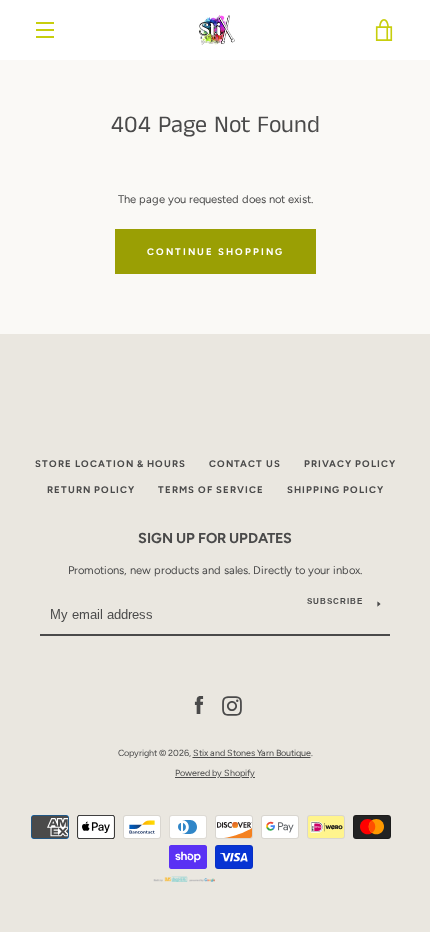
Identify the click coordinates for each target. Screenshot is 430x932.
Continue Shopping (215, 251)
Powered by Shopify (215, 772)
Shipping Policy (335, 489)
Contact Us (245, 463)
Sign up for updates (215, 538)
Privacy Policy (350, 463)
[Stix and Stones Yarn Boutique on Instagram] (232, 705)
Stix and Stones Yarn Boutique (252, 752)
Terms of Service (211, 489)
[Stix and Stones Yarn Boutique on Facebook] (199, 705)
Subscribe (335, 601)
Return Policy (91, 489)
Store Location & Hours (110, 463)
